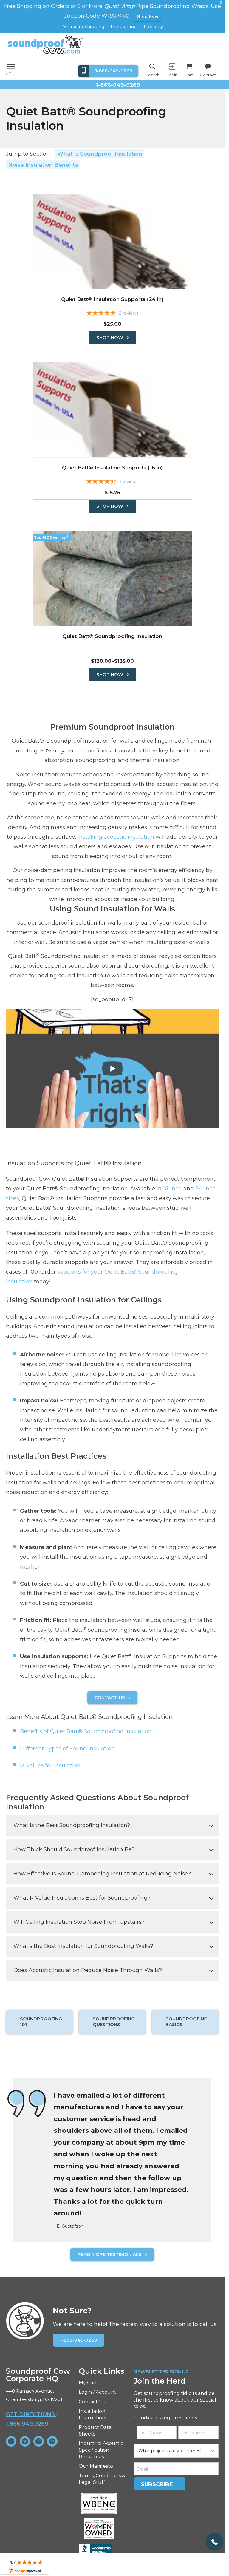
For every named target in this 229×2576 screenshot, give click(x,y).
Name (23, 1255)
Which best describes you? (49, 1281)
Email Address (35, 1307)
